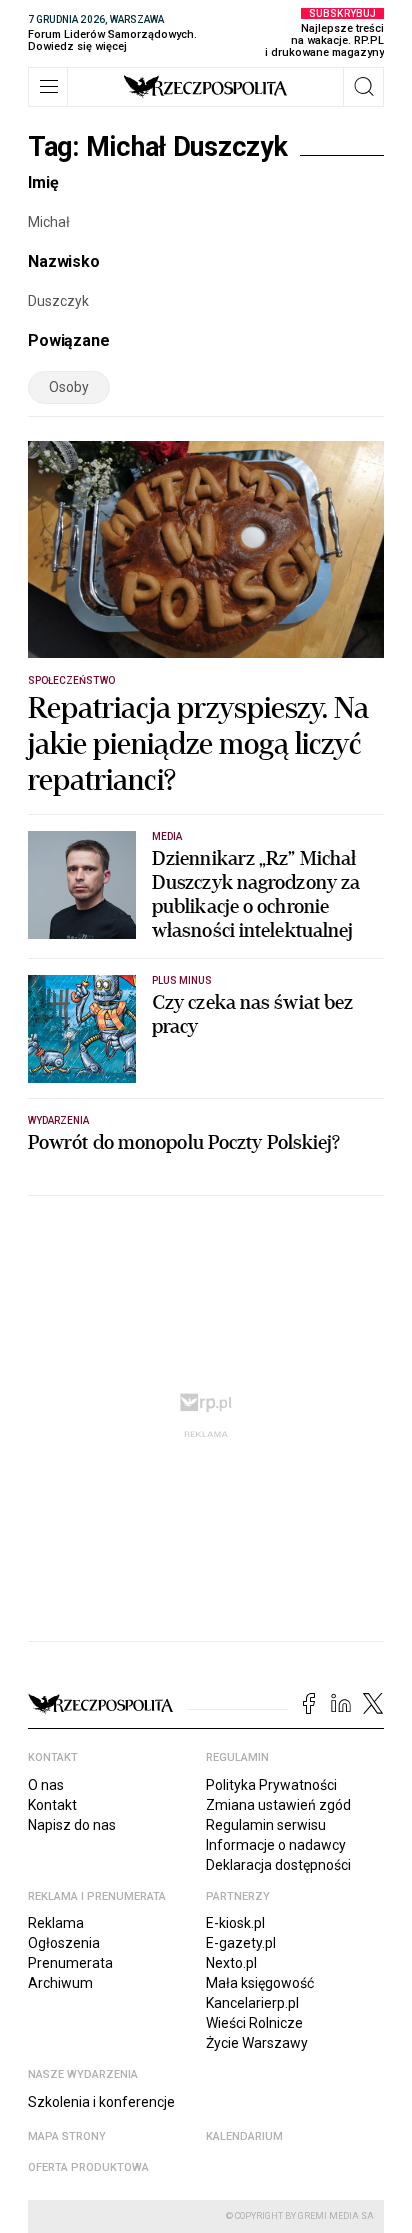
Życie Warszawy (257, 2043)
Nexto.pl (231, 1963)
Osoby (69, 387)
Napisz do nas (72, 1825)
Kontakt (52, 1805)
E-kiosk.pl (235, 1923)
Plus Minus (182, 980)
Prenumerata (70, 1963)
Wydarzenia (59, 1120)
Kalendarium (244, 2136)
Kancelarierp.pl (252, 2003)
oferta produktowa (88, 2167)
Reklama (56, 1923)
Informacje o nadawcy (276, 1845)
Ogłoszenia (64, 1943)
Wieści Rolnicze (254, 2023)
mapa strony (67, 2136)
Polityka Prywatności (271, 1785)
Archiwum (60, 1983)
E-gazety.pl (241, 1943)
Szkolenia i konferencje (101, 2102)
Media (167, 836)
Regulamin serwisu (266, 1825)
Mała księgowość (260, 1983)
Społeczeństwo (71, 680)
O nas (46, 1785)
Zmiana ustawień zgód (278, 1805)
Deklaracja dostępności (278, 1865)
